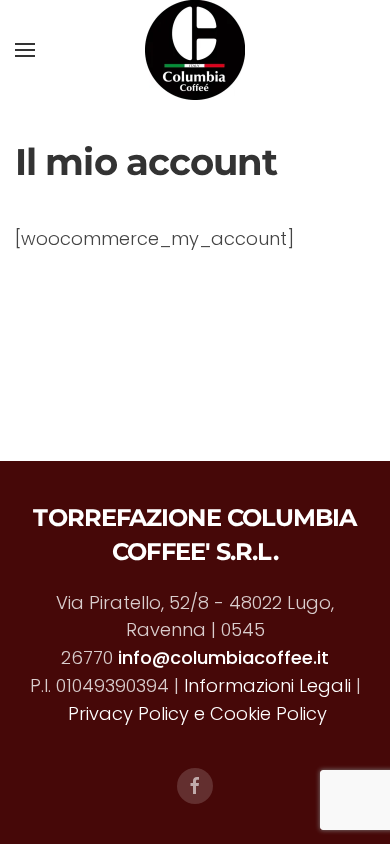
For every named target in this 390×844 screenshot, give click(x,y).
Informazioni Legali (267, 685)
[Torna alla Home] (195, 50)
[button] (25, 50)
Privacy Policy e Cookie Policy (197, 713)
